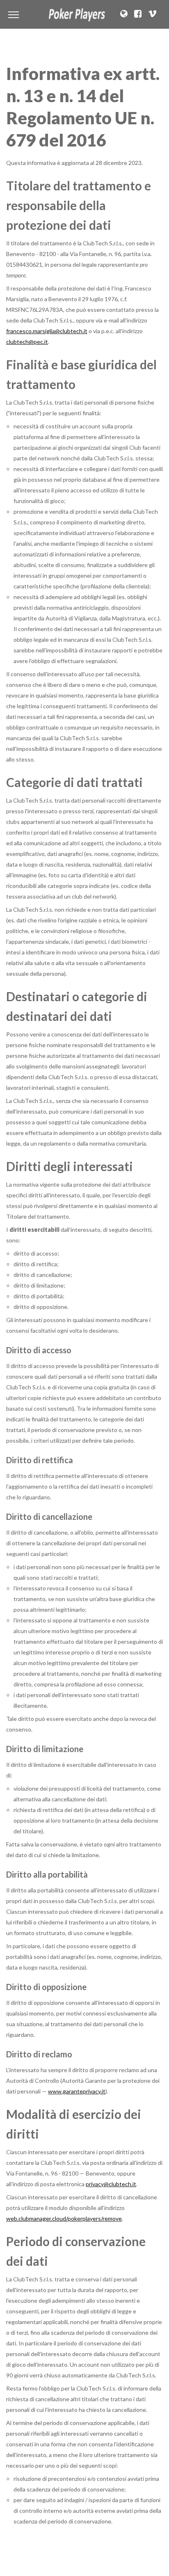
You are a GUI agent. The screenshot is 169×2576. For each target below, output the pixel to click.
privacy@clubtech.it (111, 2184)
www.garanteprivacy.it (77, 2091)
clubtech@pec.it (27, 342)
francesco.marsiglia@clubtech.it (47, 331)
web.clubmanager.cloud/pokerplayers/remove (64, 2218)
